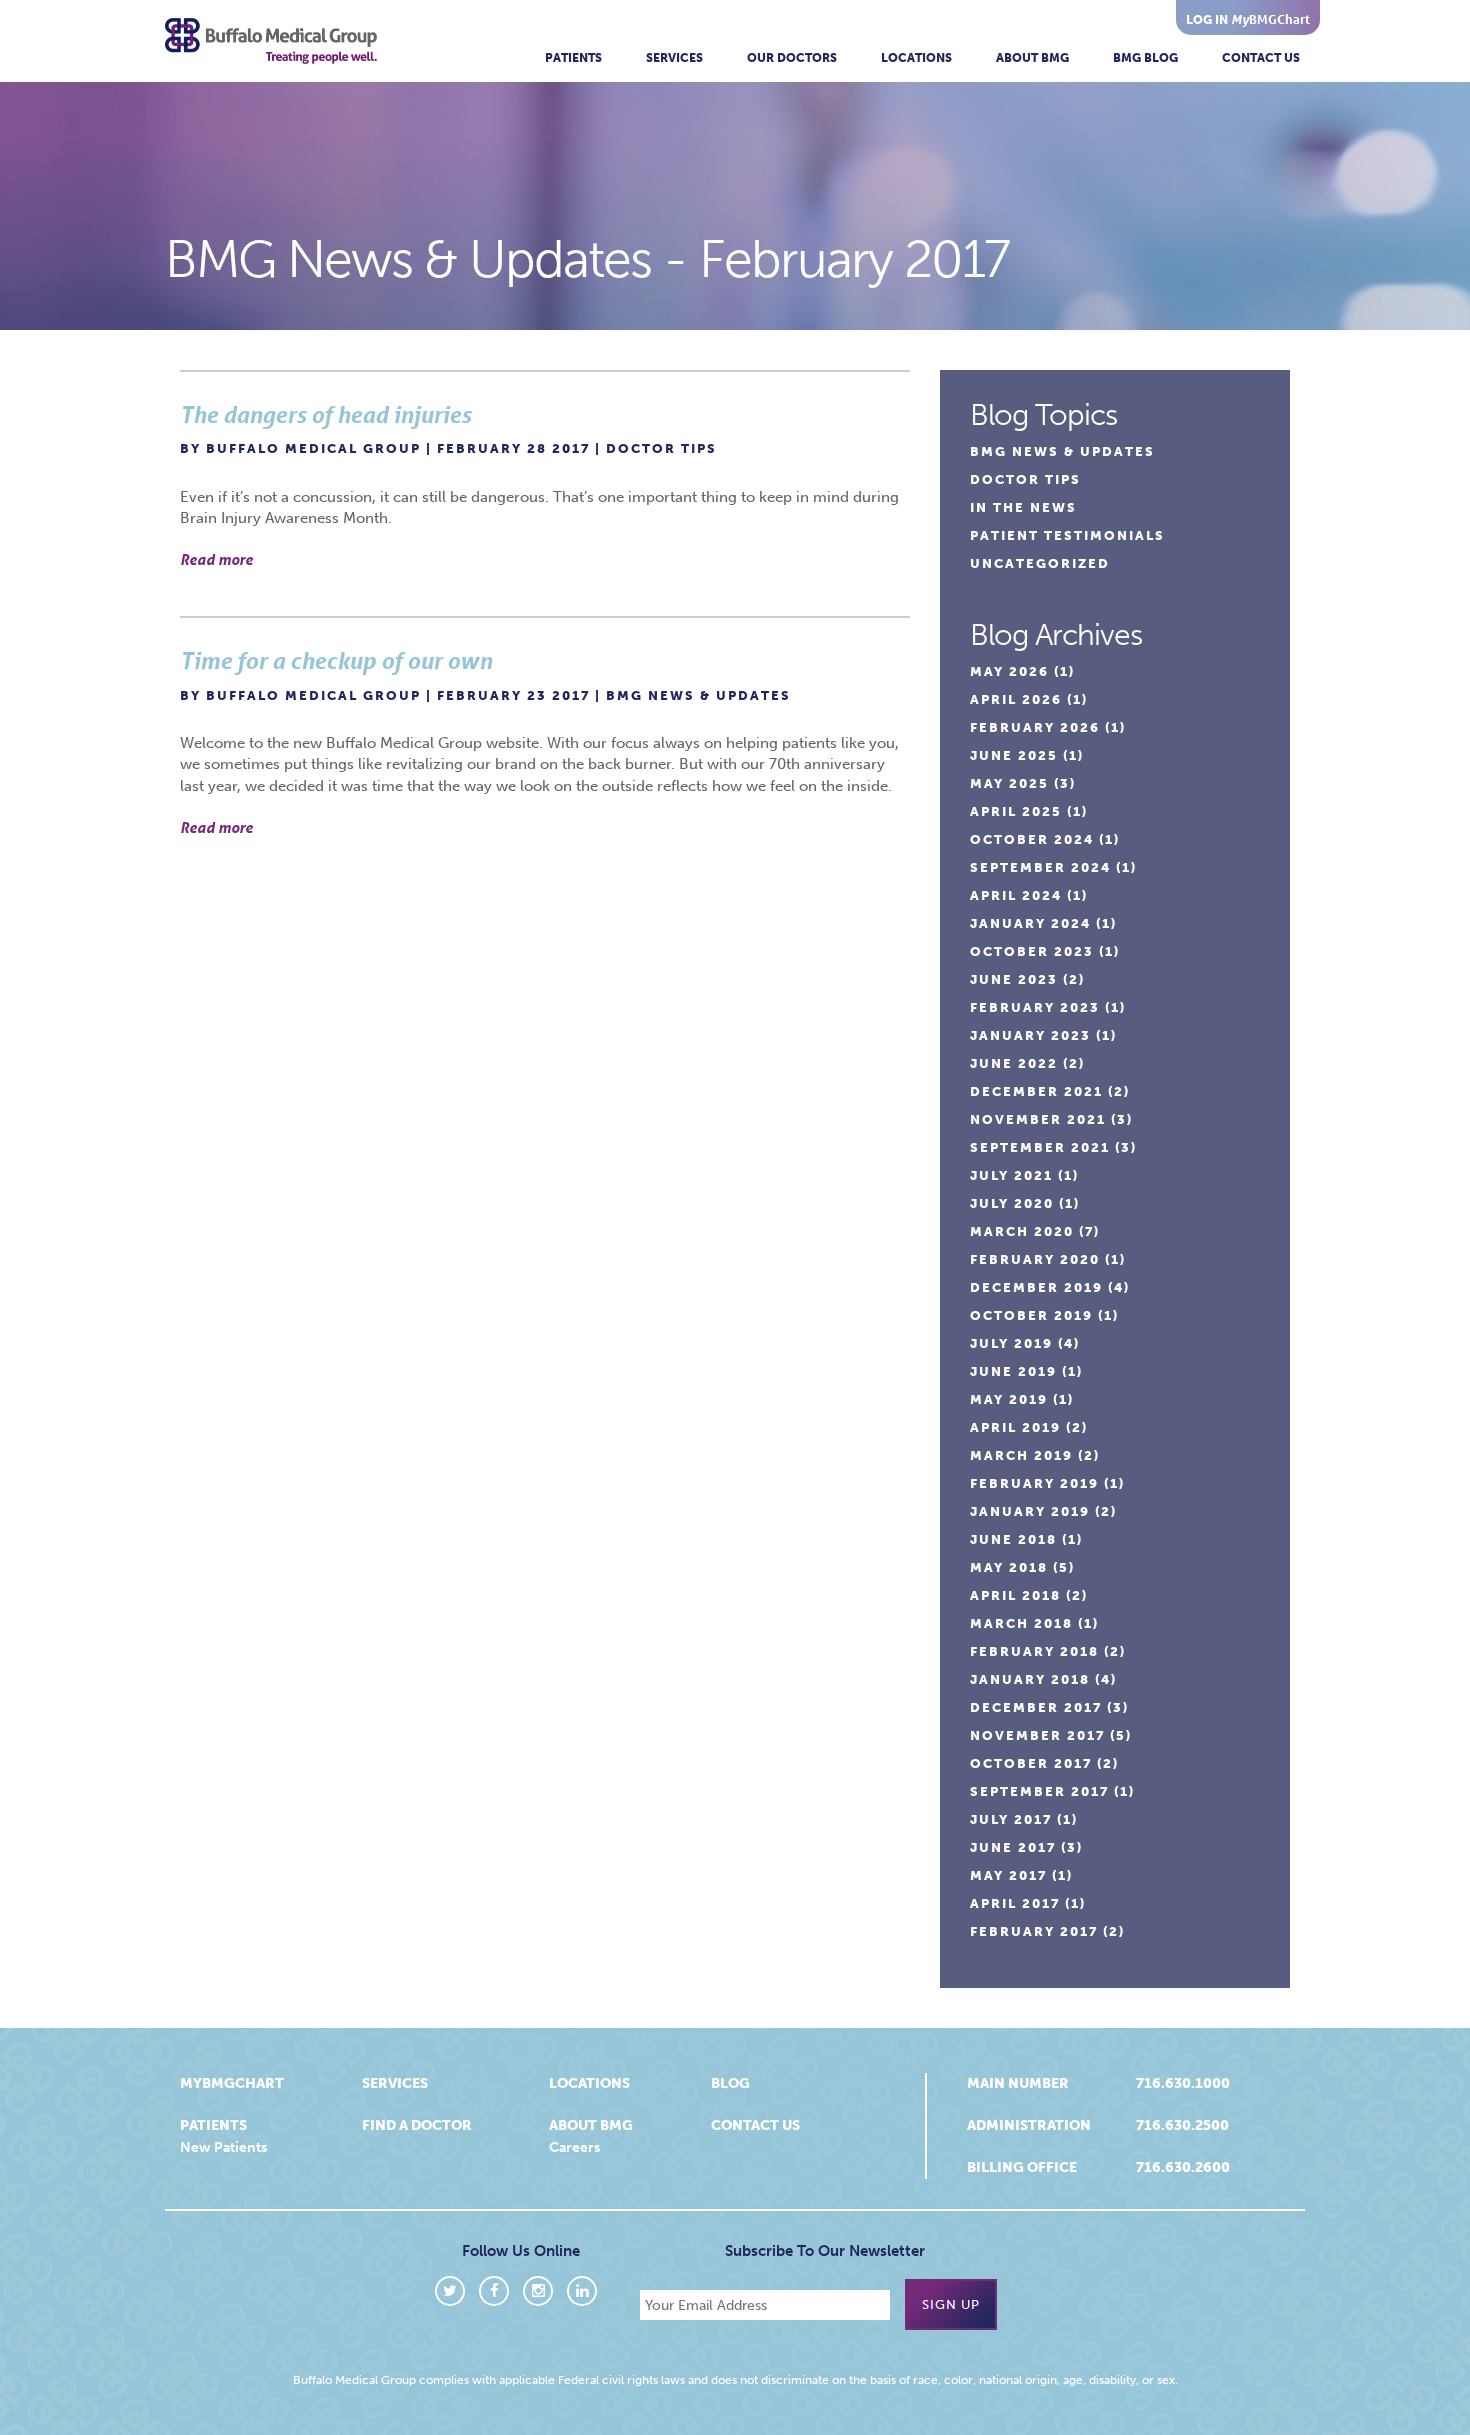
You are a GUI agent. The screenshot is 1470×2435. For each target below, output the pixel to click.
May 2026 (1009, 671)
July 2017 (1011, 1819)
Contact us (755, 2125)
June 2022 (1014, 1063)
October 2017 (1031, 1763)
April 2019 (1015, 1427)
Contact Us (1261, 58)
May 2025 (1009, 783)
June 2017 (1013, 1847)
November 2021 (1038, 1119)
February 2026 (1035, 727)
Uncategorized (1040, 563)
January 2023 (1030, 1035)
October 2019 (1031, 1315)
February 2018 (1034, 1651)
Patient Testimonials (1067, 535)
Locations (916, 58)
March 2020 (1022, 1231)
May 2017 (1008, 1875)
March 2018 (1021, 1623)
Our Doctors (792, 58)
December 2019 (1036, 1287)
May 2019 (1009, 1399)
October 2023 (1032, 951)
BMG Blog (1145, 58)
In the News (1023, 507)
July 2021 (1011, 1175)
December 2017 (1036, 1707)
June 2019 (1013, 1371)
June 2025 (1014, 755)
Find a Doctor (417, 2125)
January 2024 (1030, 923)
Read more (216, 559)
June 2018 (1013, 1539)
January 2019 (1030, 1511)
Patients (573, 58)
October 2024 (1032, 839)
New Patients (223, 2147)
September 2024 (1040, 867)
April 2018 (1015, 1595)
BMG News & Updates (698, 695)
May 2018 (1009, 1567)
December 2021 (1036, 1091)
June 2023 (1014, 979)
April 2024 (1016, 895)
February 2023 (1035, 1007)
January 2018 (1030, 1679)
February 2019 (1034, 1483)
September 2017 (1039, 1791)
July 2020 (1012, 1203)
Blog (730, 2083)
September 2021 (1040, 1147)
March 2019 (1021, 1455)
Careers (574, 2147)
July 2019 (1011, 1343)
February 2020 (1035, 1259)
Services (674, 58)
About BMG (1032, 58)
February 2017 (1034, 1931)
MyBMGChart (232, 2083)
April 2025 (1016, 811)
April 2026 (1016, 699)
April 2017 (1015, 1903)
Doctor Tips (661, 448)
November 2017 (1037, 1735)
